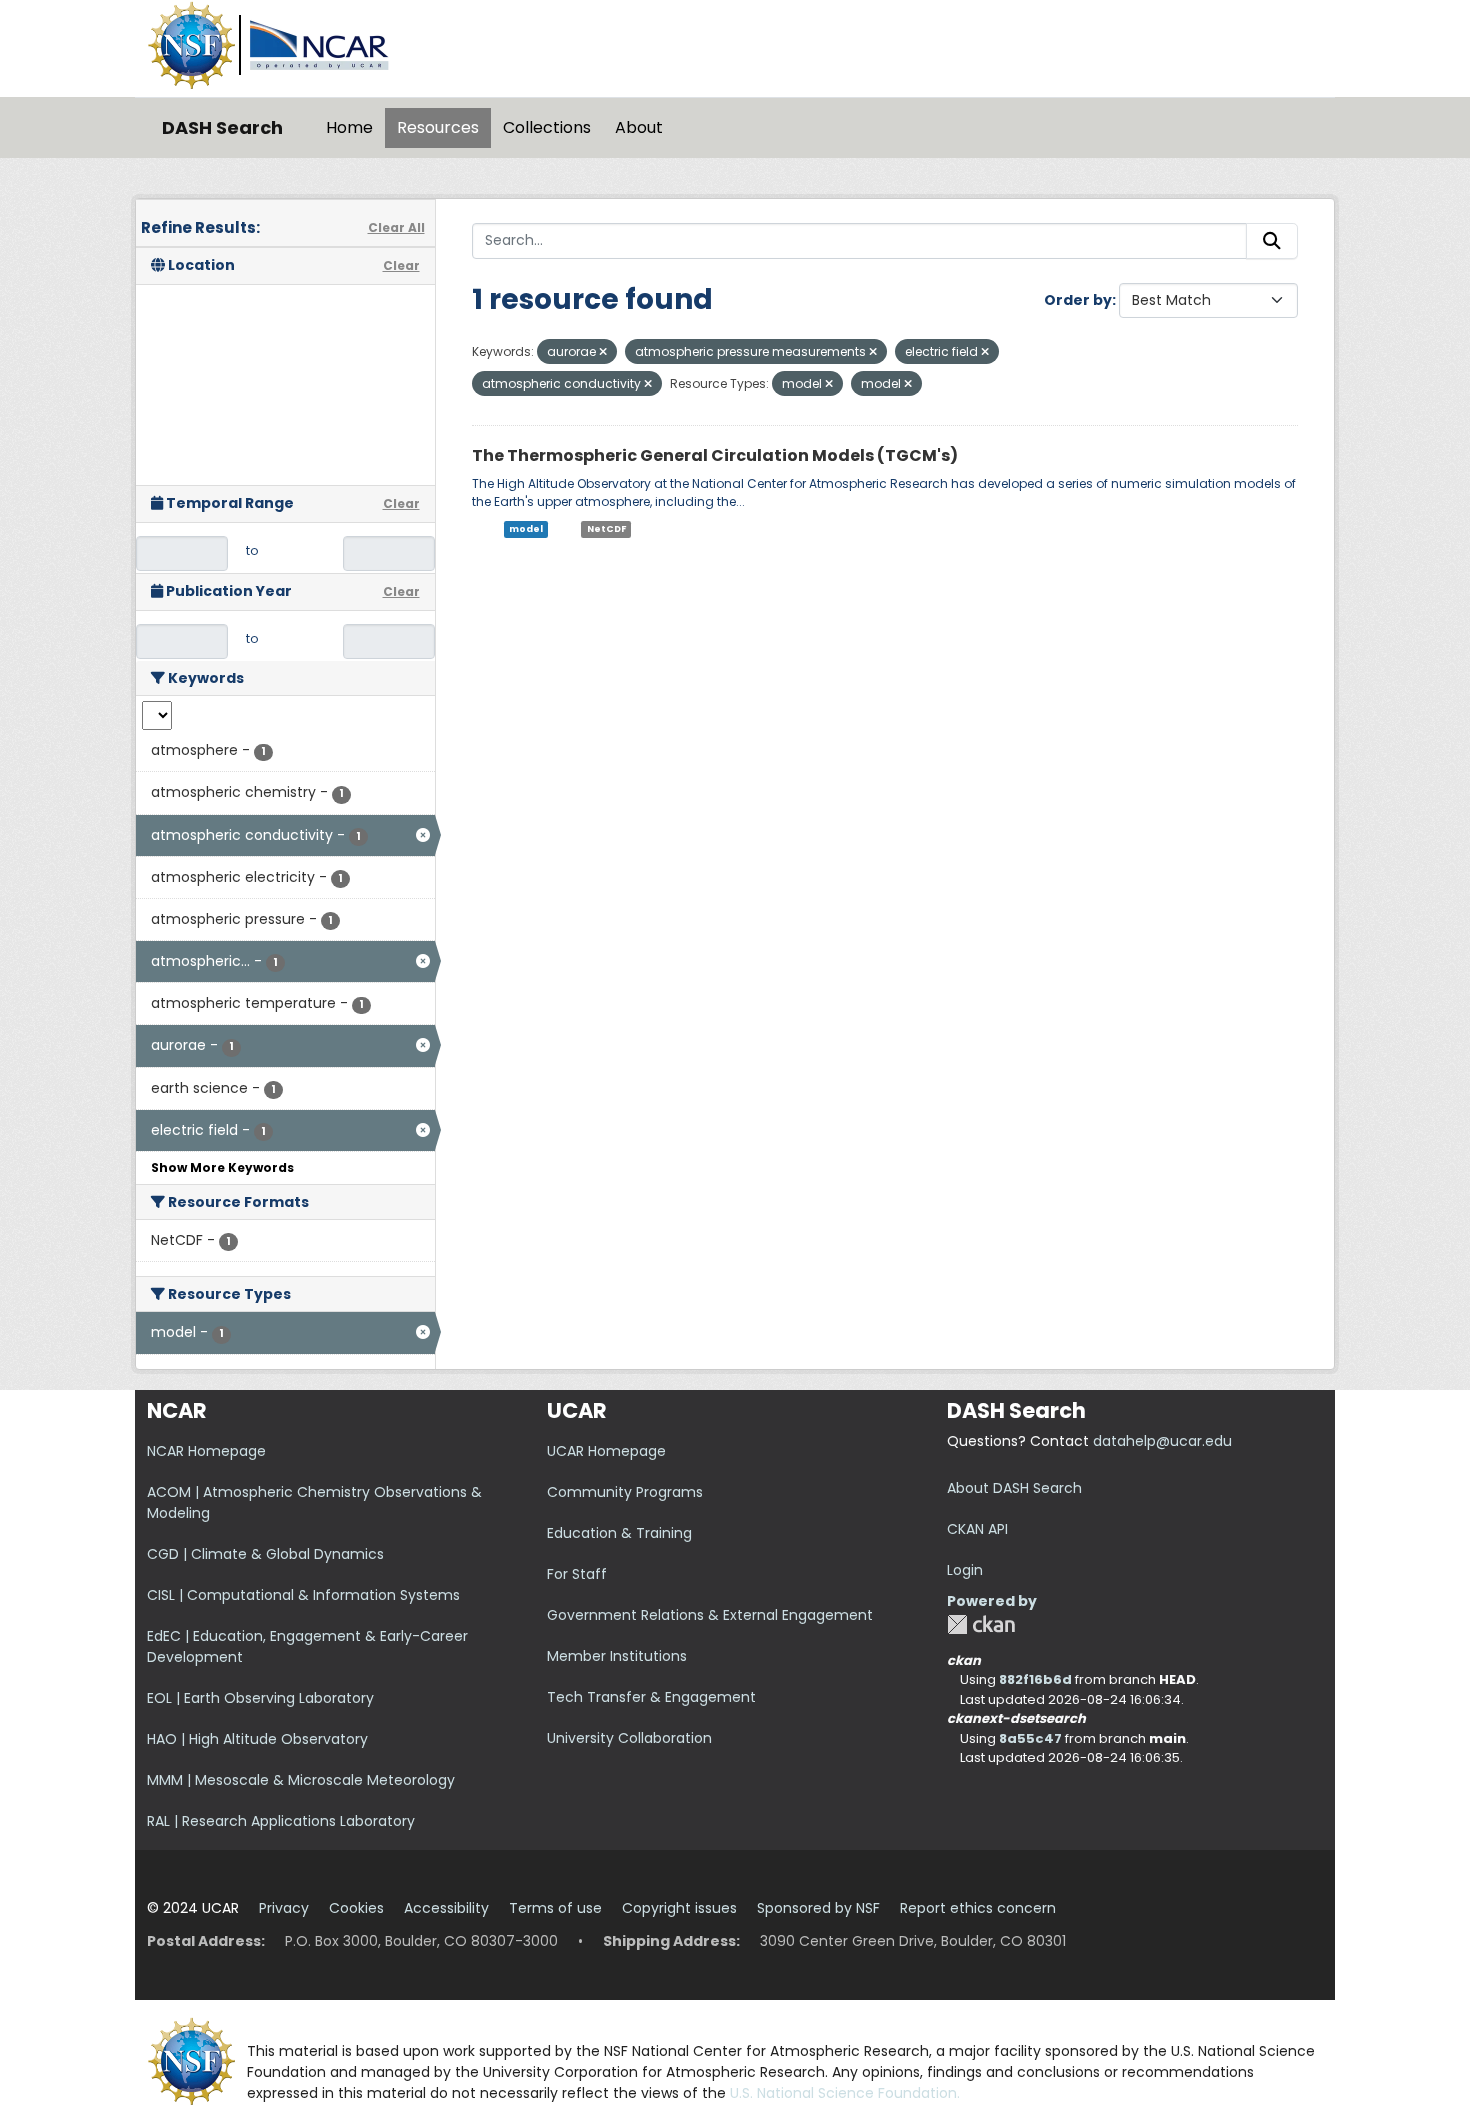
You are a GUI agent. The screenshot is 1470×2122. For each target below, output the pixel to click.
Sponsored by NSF (818, 1908)
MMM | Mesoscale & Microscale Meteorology (301, 1780)
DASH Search (222, 127)
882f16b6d (1035, 1679)
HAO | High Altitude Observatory (257, 1739)
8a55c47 (1030, 1738)
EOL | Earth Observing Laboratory (260, 1698)
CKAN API (977, 1529)
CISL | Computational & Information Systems (303, 1595)
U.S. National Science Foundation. (845, 2093)
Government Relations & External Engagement (710, 1615)
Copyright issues (679, 1908)
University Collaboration (629, 1738)
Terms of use (555, 1908)
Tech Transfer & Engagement (651, 1697)
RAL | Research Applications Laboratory (281, 1821)
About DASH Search (1014, 1488)
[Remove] (603, 352)
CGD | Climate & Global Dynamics (265, 1554)
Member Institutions (617, 1656)
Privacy (284, 1908)
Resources (438, 127)
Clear (401, 265)
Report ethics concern (978, 1908)
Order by (1078, 300)
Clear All (396, 227)
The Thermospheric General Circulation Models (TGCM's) (715, 455)
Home (349, 127)
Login (965, 1570)
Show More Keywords (222, 1167)
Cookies (356, 1908)
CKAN (981, 1624)
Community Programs (625, 1492)
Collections (547, 127)
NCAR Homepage (206, 1451)
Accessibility (446, 1908)
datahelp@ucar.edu (1162, 1441)
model (526, 529)
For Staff (577, 1574)
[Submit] (1272, 241)
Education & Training (619, 1533)
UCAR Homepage (606, 1451)
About (639, 127)
